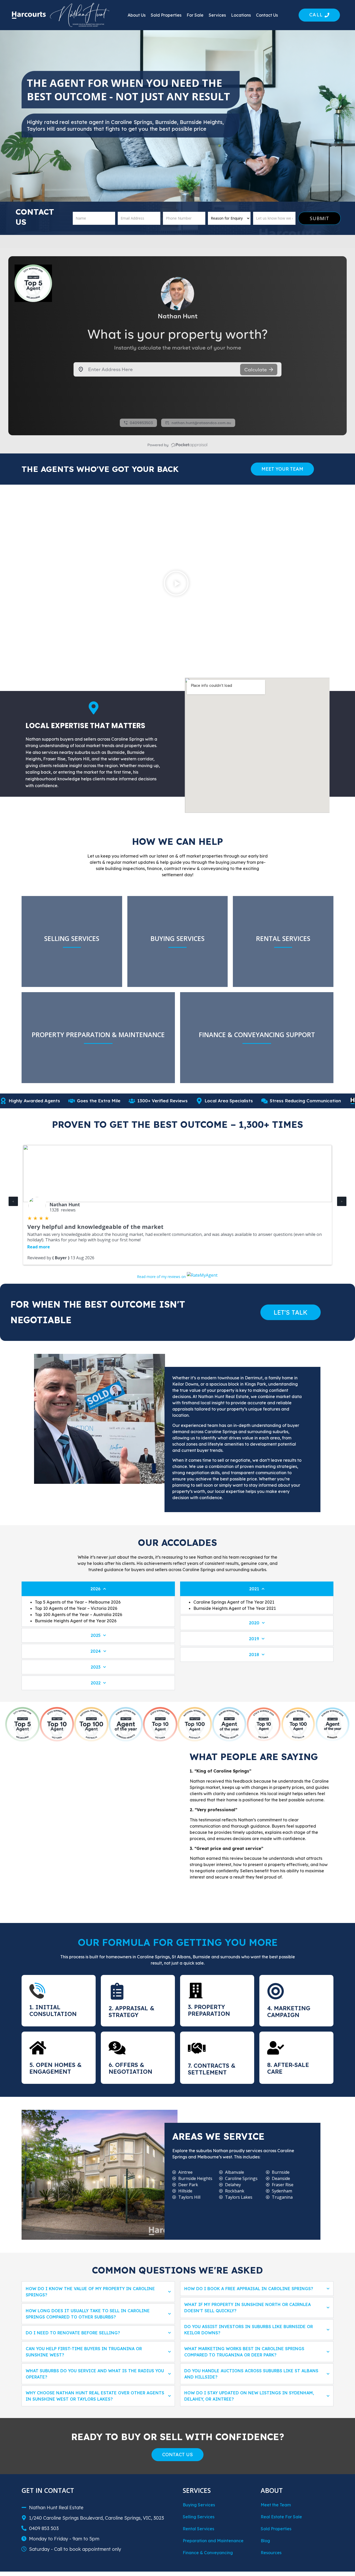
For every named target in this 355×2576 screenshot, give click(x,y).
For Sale (195, 15)
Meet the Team (276, 2505)
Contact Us (267, 15)
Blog (265, 2541)
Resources (271, 2553)
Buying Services (199, 2505)
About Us (137, 15)
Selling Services (199, 2517)
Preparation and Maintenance (213, 2541)
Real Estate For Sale (281, 2517)
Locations (241, 15)
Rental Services (198, 2529)
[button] (176, 584)
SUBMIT (320, 218)
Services (217, 15)
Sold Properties (166, 15)
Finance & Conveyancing (208, 2553)
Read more (39, 1247)
